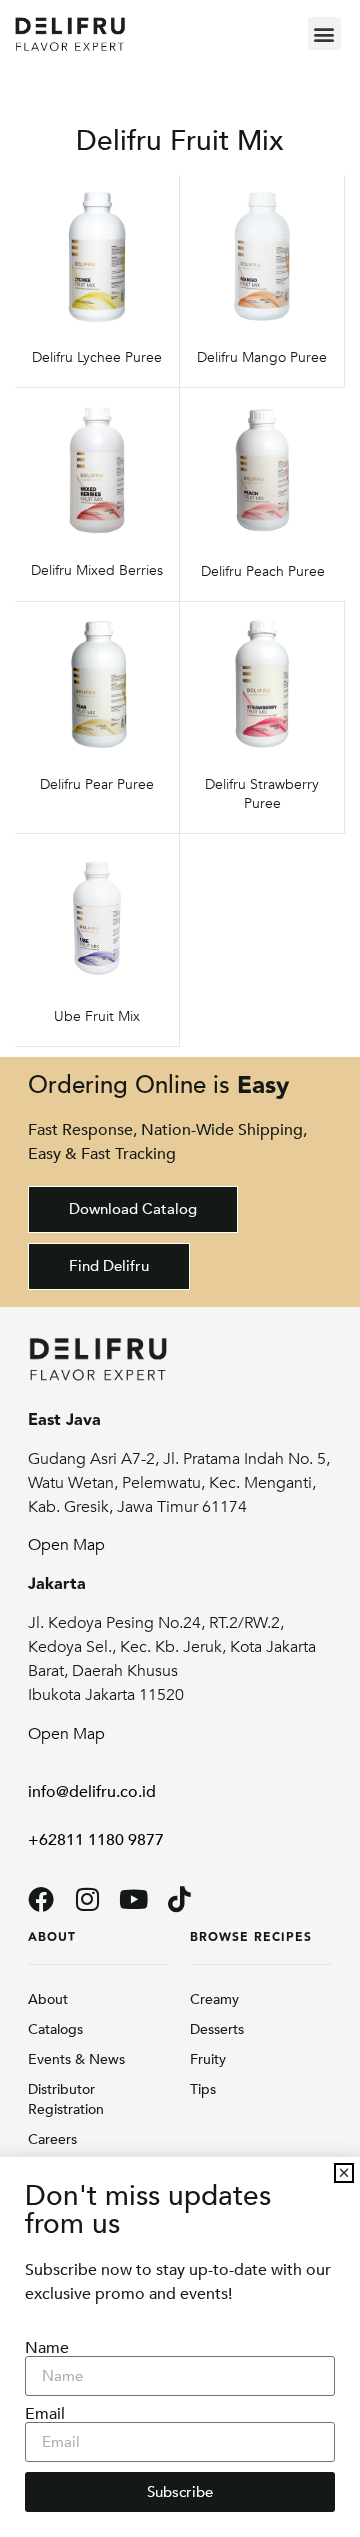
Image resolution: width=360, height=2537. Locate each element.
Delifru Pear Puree (97, 784)
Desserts (217, 2029)
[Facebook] (41, 1899)
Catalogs (55, 2029)
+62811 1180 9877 (96, 1840)
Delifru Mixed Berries (97, 570)
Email (45, 2414)
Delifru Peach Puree (263, 571)
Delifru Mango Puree (262, 357)
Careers (52, 2139)
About (48, 1999)
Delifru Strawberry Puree (262, 793)
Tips (203, 2089)
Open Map (66, 1545)
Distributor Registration (66, 2099)
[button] (324, 33)
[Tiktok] (179, 1899)
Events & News (76, 2059)
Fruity (208, 2059)
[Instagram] (87, 1899)
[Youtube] (133, 1899)
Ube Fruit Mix (97, 1016)
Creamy (214, 1999)
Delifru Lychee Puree (97, 357)
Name (47, 2348)
